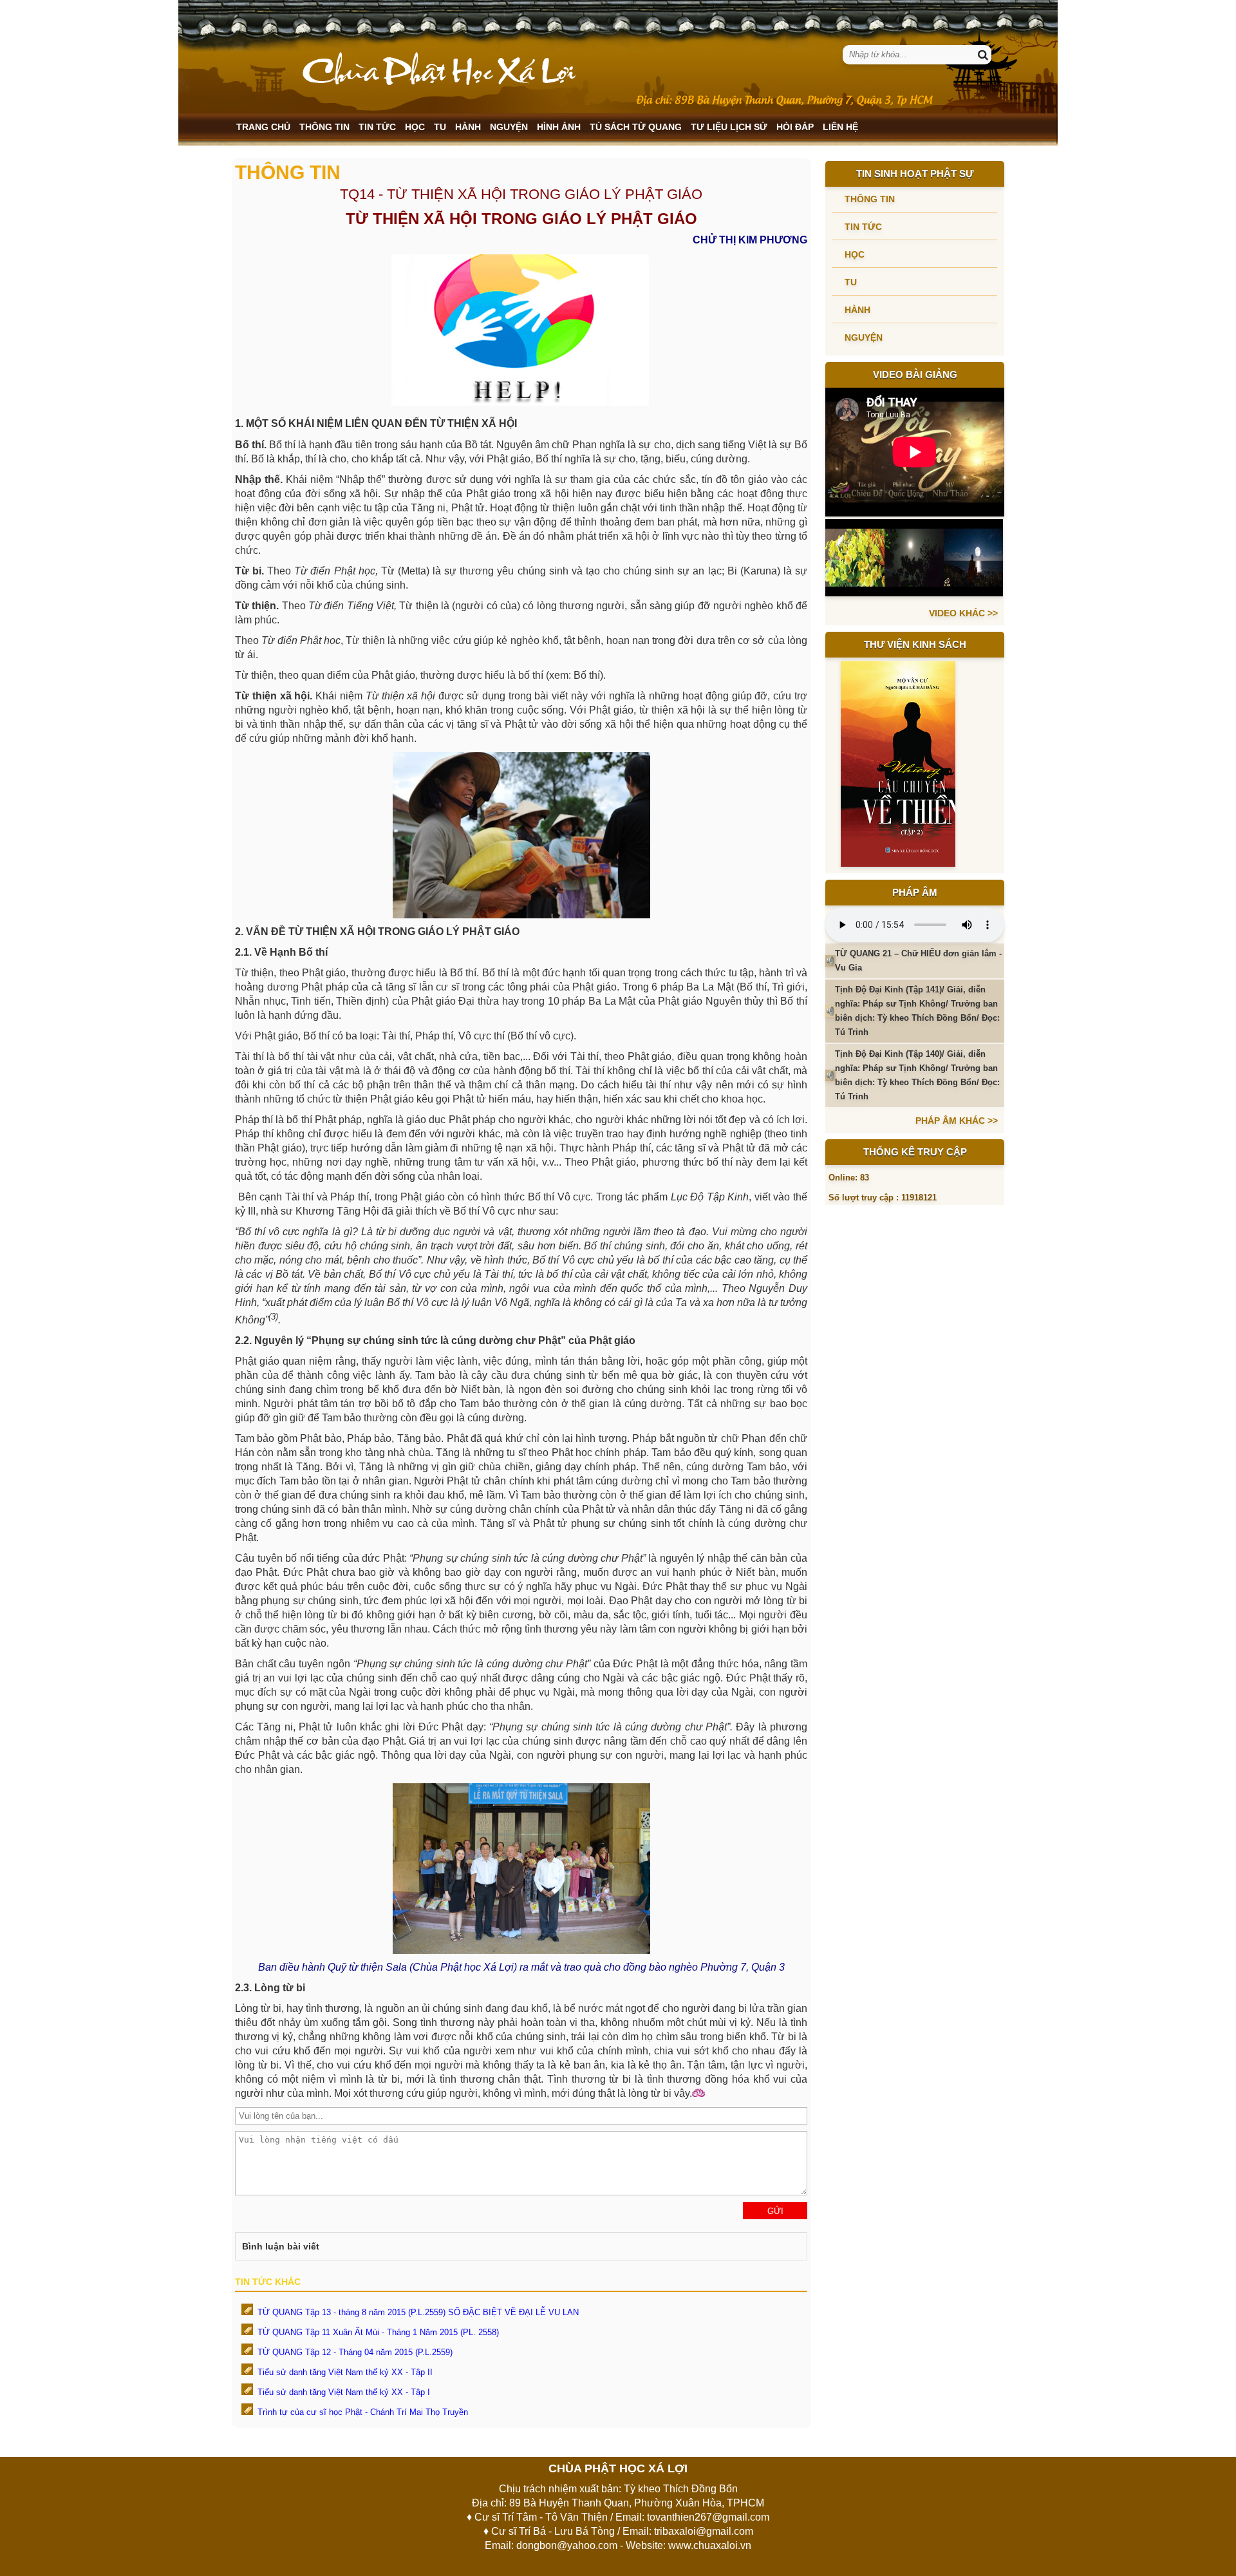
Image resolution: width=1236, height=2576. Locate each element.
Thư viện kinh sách (915, 644)
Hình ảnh (559, 127)
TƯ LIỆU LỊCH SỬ (729, 127)
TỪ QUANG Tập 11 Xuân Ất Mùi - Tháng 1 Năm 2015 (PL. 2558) (378, 2332)
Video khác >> (963, 613)
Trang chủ (263, 127)
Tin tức (377, 127)
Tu (440, 127)
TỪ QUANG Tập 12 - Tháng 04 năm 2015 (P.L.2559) (355, 2352)
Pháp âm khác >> (957, 1121)
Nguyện (509, 127)
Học (415, 127)
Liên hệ (840, 127)
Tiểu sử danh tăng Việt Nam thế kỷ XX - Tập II (345, 2372)
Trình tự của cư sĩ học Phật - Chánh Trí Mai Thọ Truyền (363, 2412)
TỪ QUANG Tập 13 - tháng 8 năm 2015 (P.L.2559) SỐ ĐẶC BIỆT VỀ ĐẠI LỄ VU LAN (418, 2312)
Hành (468, 127)
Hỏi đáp (795, 127)
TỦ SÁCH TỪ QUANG (636, 127)
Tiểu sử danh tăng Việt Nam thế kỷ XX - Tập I (344, 2392)
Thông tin (324, 127)
